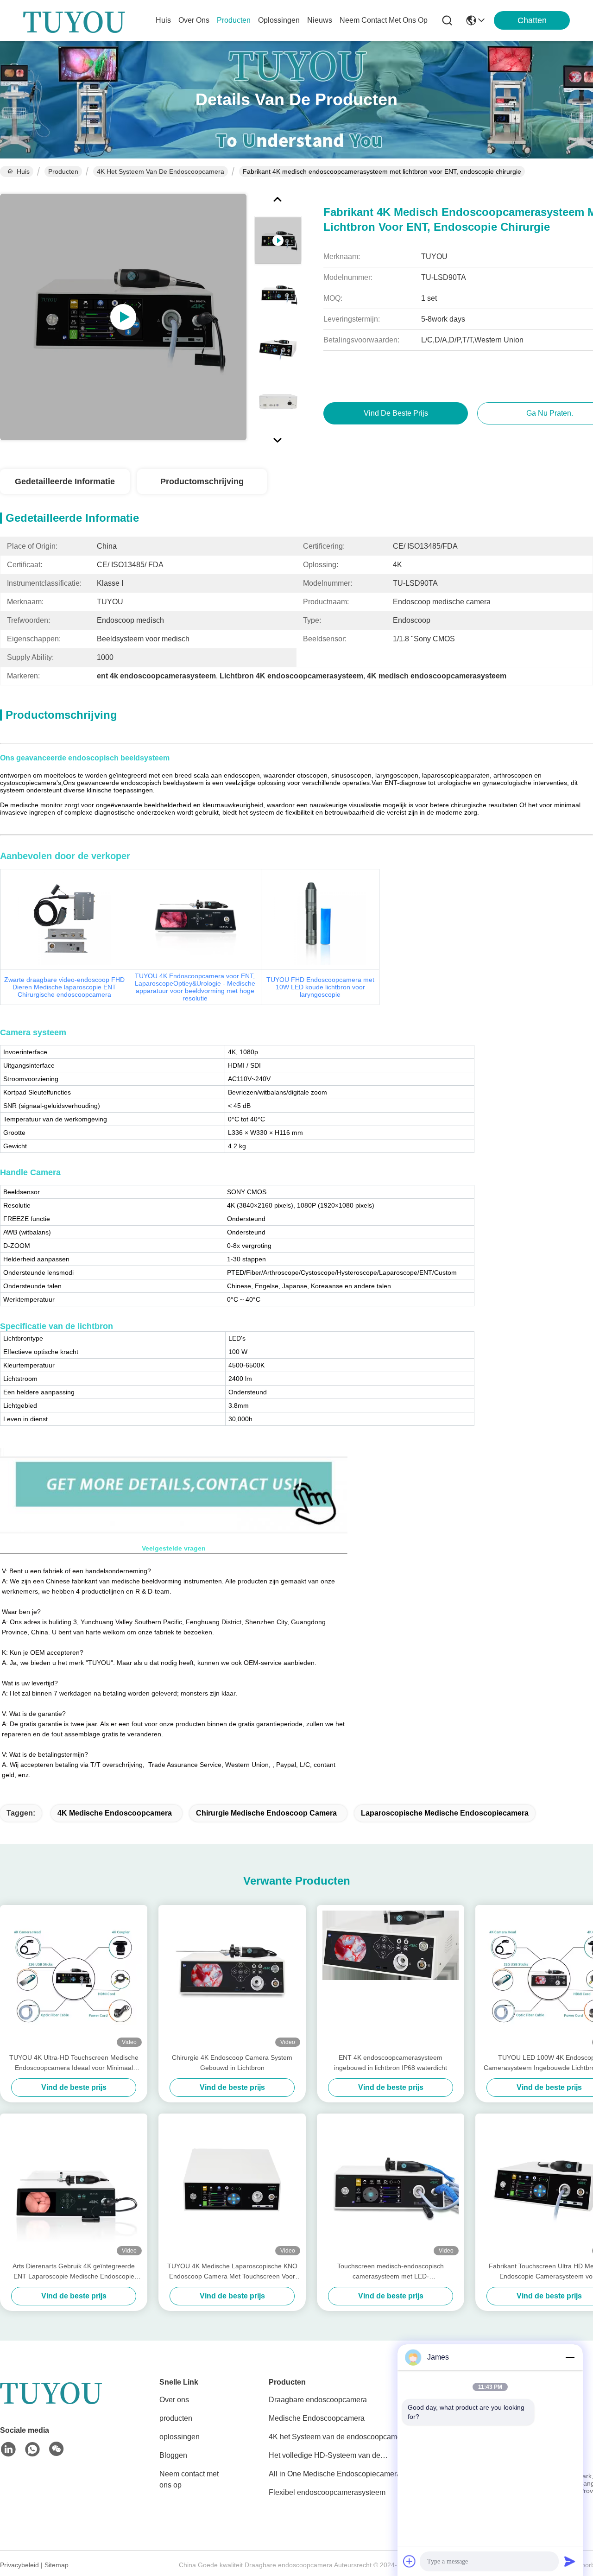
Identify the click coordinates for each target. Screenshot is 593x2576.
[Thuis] (51, 2403)
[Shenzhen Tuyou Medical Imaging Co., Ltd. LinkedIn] (8, 2449)
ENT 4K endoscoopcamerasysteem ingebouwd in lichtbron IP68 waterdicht (391, 2063)
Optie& (195, 987)
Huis (163, 20)
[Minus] (570, 2357)
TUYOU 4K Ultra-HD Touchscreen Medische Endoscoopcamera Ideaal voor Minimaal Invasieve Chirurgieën (74, 2063)
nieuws (320, 20)
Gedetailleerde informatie (65, 481)
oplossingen (279, 20)
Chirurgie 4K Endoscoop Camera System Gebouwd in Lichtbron (232, 2063)
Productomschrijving (202, 481)
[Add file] (410, 2561)
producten (234, 20)
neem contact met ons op (384, 20)
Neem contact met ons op (189, 2479)
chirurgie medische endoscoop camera (266, 1813)
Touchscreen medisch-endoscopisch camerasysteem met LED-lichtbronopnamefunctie (391, 2272)
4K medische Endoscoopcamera (115, 1813)
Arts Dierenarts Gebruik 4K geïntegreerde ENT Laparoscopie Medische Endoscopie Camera (74, 2272)
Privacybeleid (19, 2565)
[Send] (570, 2561)
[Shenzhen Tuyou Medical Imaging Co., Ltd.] (74, 20)
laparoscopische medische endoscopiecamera (445, 1813)
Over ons (174, 2400)
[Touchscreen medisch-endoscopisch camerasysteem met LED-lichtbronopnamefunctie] (391, 2187)
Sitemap (57, 2565)
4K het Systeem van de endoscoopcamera (161, 171)
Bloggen (173, 2455)
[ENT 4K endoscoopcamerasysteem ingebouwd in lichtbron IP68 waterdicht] (391, 1979)
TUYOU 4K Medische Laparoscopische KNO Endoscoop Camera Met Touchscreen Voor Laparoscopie (232, 2272)
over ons (194, 20)
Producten (63, 171)
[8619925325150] (32, 2449)
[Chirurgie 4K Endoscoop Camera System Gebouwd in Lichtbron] (232, 1979)
